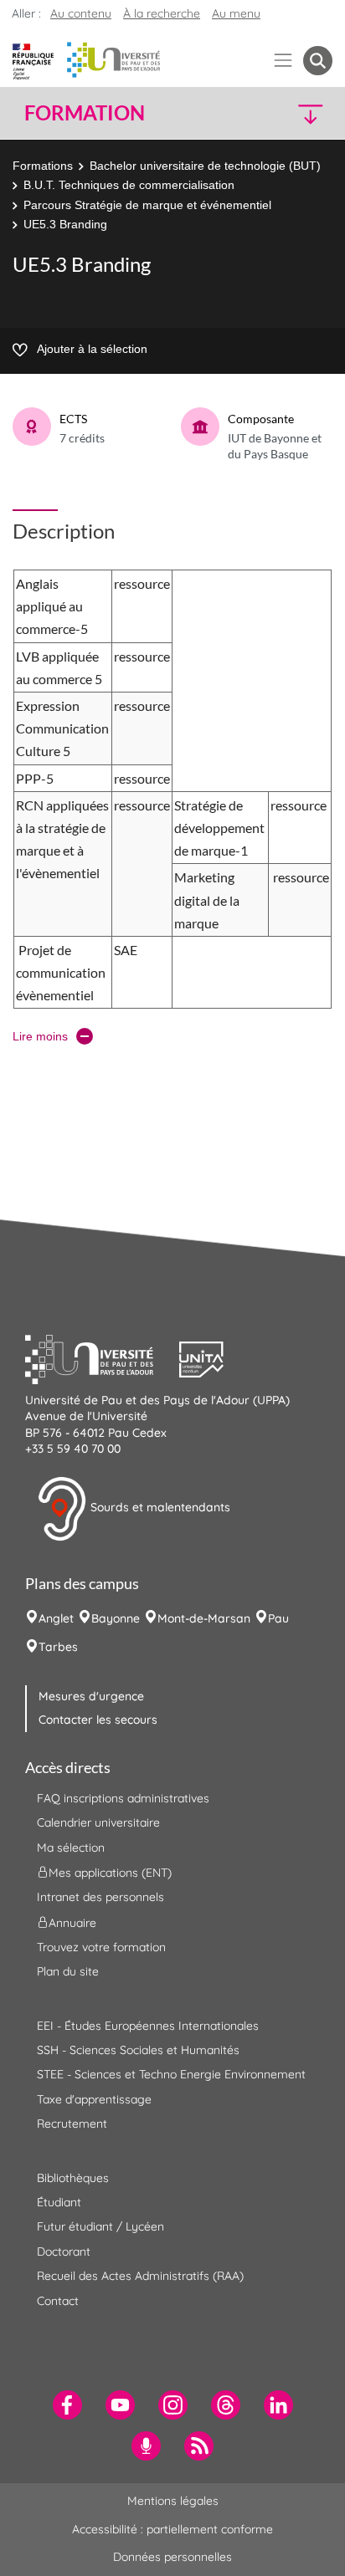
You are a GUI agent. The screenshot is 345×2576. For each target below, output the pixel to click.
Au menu (236, 13)
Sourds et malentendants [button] (159, 1507)
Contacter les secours (98, 1720)
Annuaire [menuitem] (72, 1922)
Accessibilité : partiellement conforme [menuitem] (172, 2529)
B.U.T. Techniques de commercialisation (129, 185)
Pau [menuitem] (278, 1618)
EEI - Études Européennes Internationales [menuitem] (148, 2026)
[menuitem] (67, 2405)
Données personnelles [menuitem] (172, 2557)
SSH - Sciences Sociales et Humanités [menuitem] (138, 2050)
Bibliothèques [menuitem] (73, 2178)
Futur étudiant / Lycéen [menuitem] (100, 2226)
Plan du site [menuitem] (68, 1971)
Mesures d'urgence (91, 1696)
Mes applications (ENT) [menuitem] (110, 1873)
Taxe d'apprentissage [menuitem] (94, 2099)
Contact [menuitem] (58, 2301)
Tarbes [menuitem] (58, 1647)
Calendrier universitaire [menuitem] (98, 1822)
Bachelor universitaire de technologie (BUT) (205, 166)
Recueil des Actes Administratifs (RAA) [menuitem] (140, 2276)
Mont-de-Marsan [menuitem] (204, 1618)
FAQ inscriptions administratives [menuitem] (123, 1798)
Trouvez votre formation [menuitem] (101, 1947)
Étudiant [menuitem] (59, 2202)
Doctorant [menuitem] (64, 2251)
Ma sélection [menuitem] (71, 1848)
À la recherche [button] (162, 13)
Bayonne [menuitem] (116, 1618)
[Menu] (283, 61)
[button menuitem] (318, 61)
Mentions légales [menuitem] (173, 2501)
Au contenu (81, 13)
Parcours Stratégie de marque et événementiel (147, 205)
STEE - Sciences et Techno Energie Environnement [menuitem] (171, 2074)
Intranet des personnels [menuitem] (100, 1897)
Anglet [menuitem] (56, 1618)
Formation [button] (85, 113)
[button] (297, 113)
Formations (43, 166)
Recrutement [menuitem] (72, 2124)
